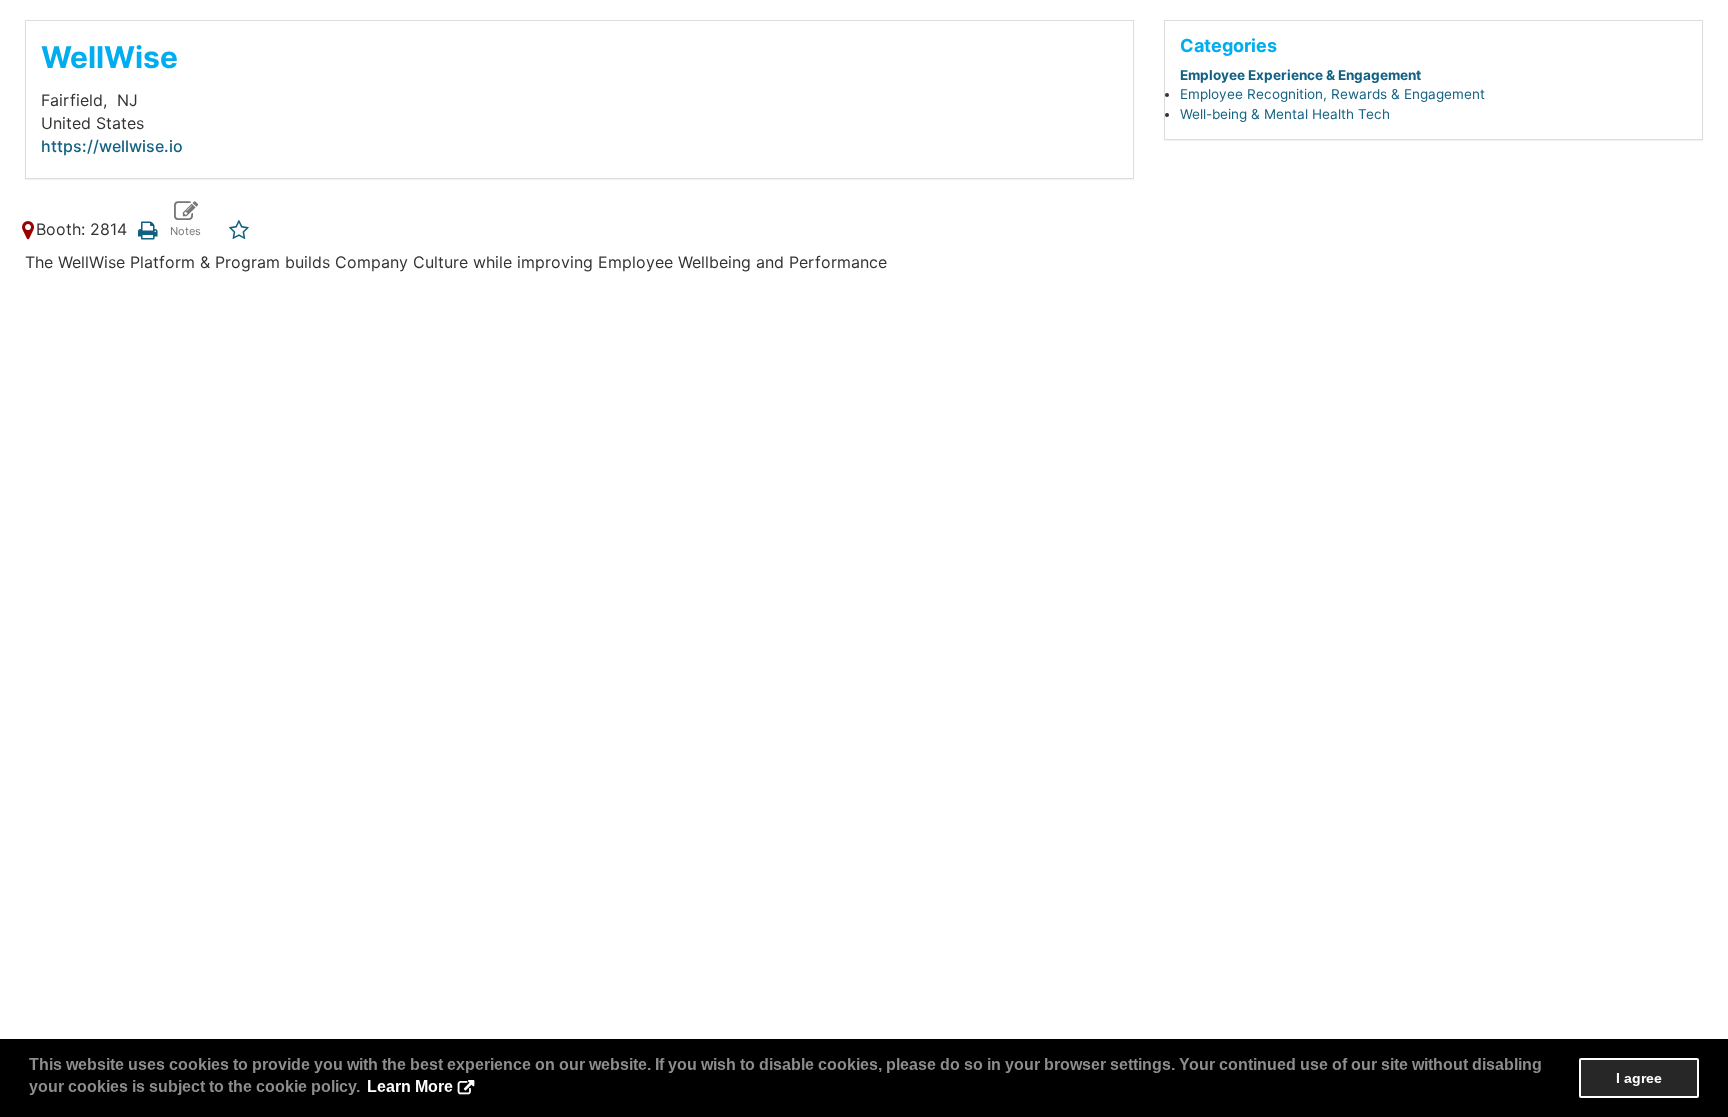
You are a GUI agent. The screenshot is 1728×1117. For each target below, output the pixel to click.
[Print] (147, 229)
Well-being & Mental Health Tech (1285, 114)
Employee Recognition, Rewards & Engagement (1332, 94)
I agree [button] (1639, 1078)
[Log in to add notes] (185, 219)
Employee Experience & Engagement (1300, 75)
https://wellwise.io (112, 146)
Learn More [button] (410, 1086)
